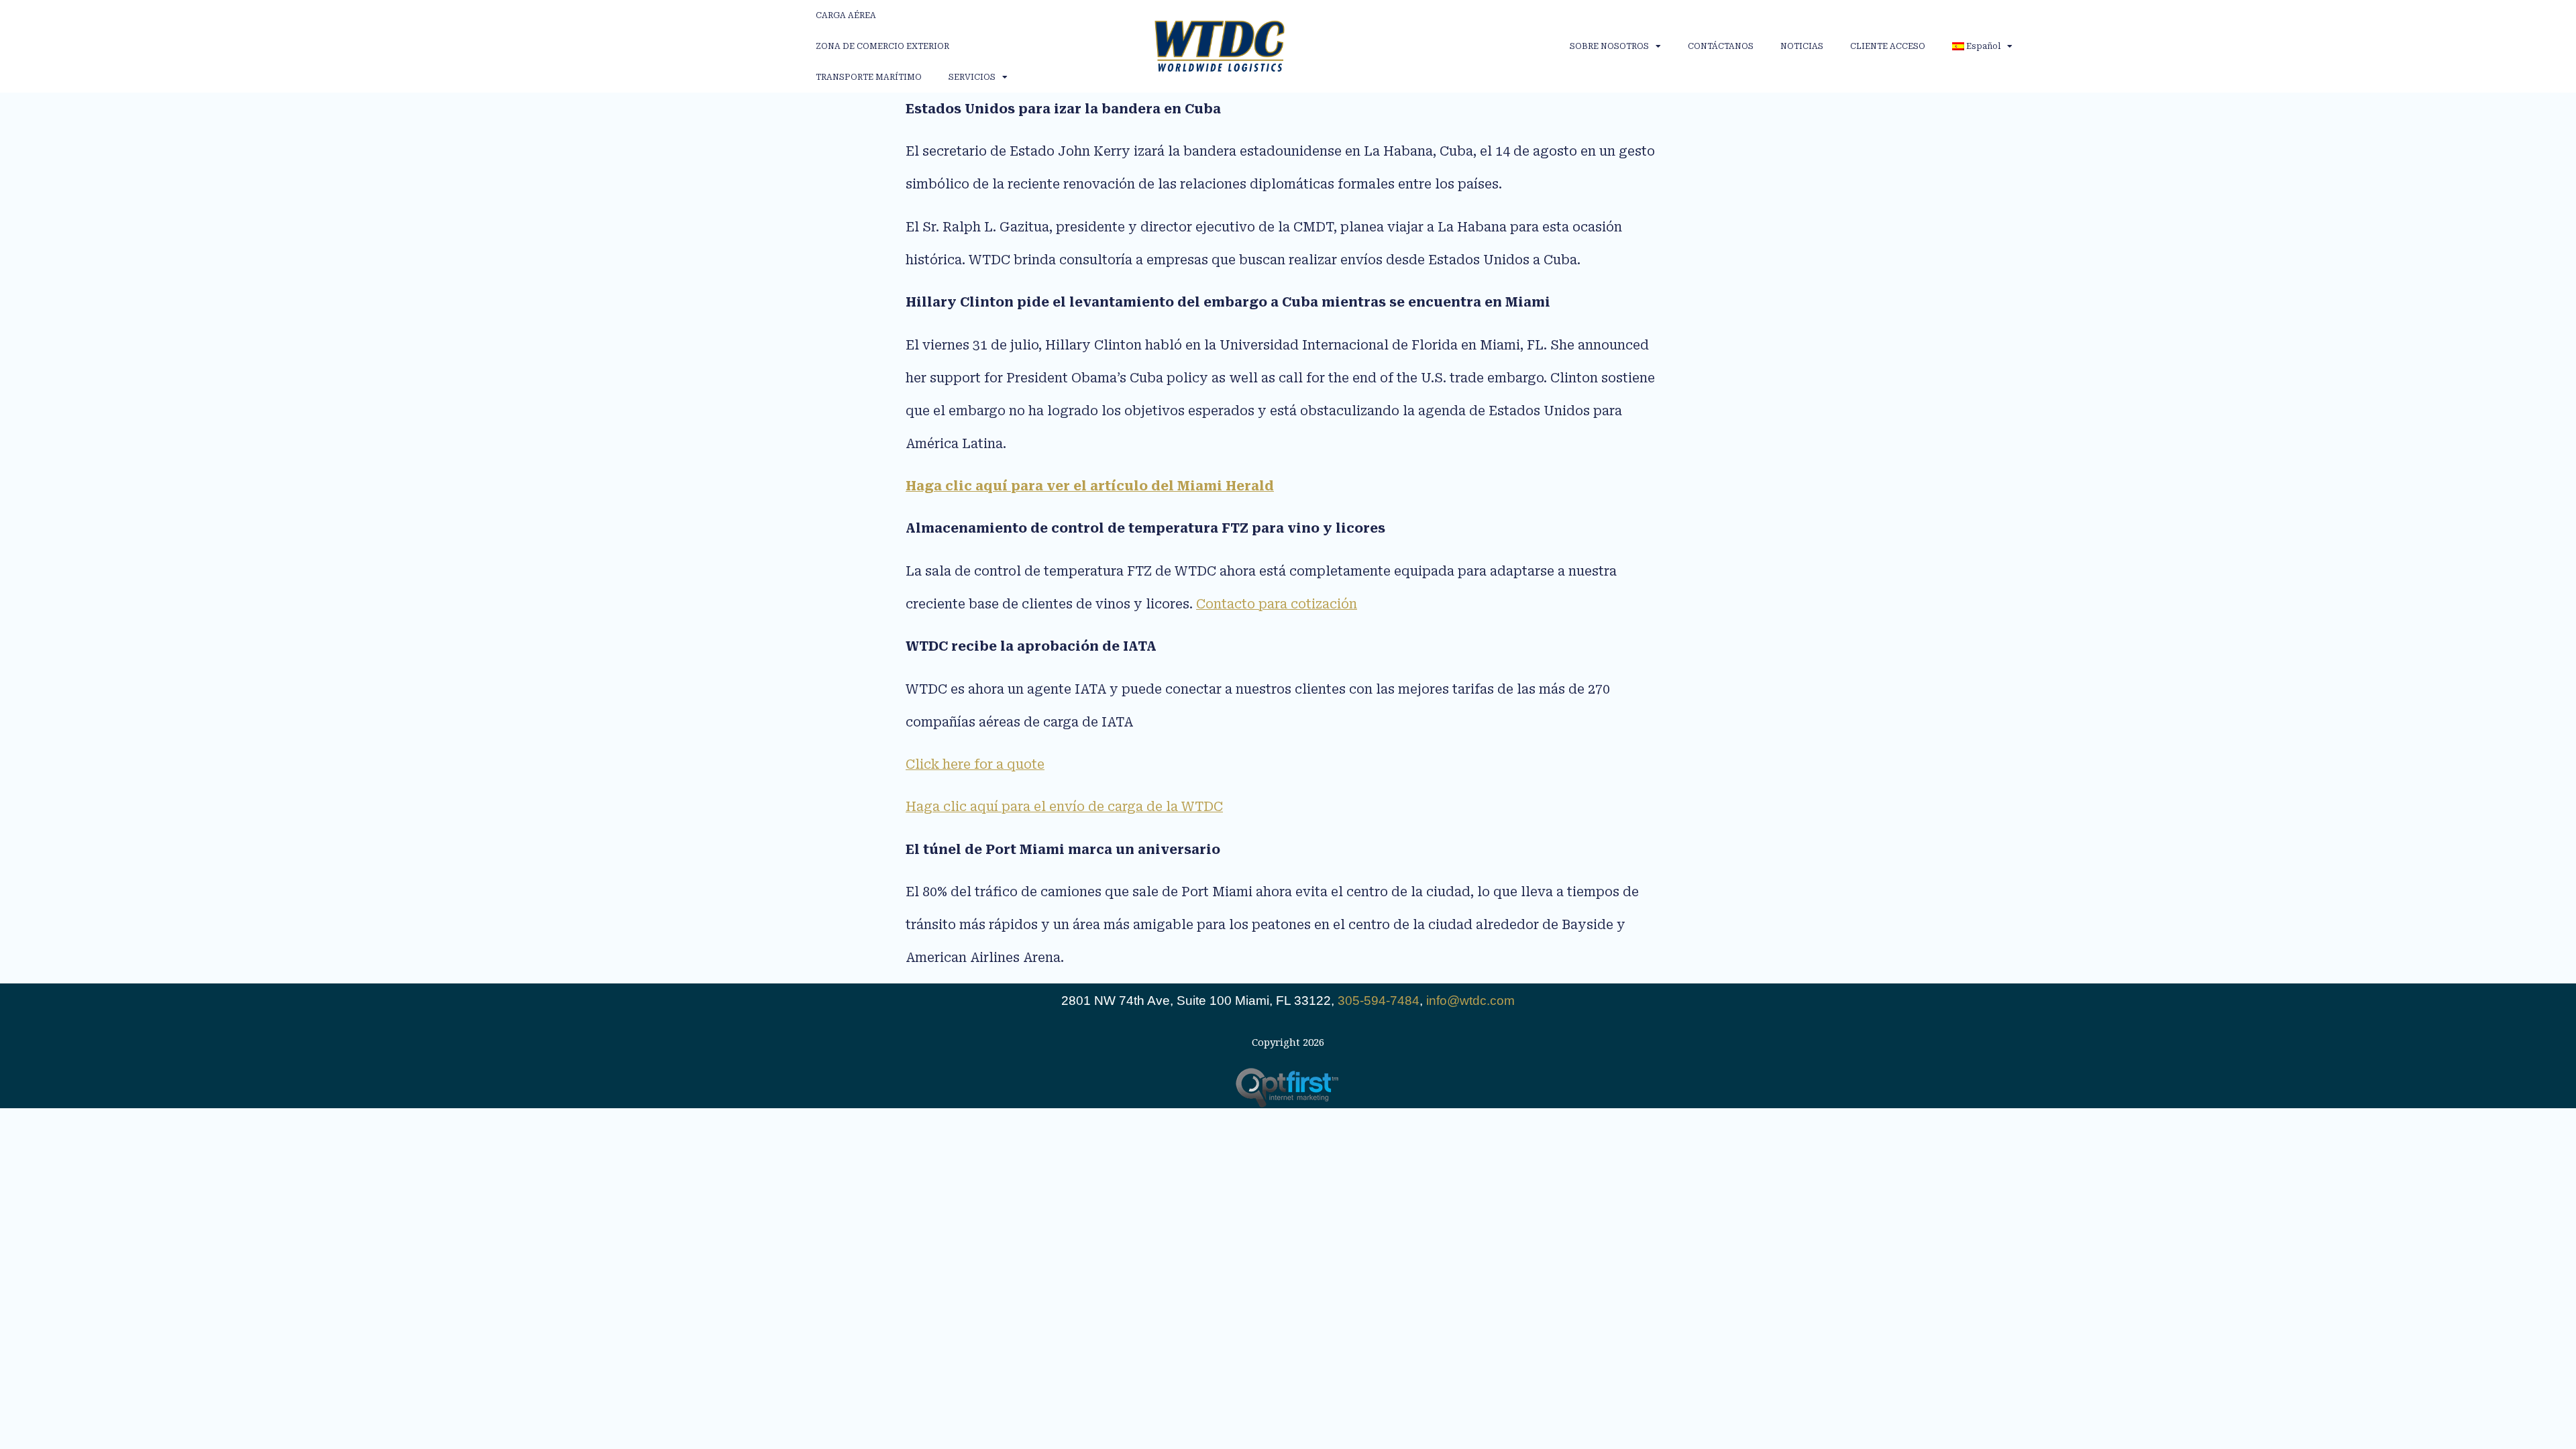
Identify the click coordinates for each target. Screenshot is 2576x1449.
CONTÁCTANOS (1721, 46)
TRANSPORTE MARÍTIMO (869, 77)
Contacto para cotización (1277, 604)
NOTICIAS (1802, 46)
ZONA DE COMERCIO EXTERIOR (882, 46)
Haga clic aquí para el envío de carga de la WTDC (1064, 807)
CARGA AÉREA (846, 15)
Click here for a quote (975, 764)
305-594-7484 (1379, 1001)
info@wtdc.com (1470, 1001)
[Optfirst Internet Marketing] (1288, 1088)
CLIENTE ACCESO (1888, 46)
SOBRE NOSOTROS (1609, 46)
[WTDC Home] (1220, 46)
